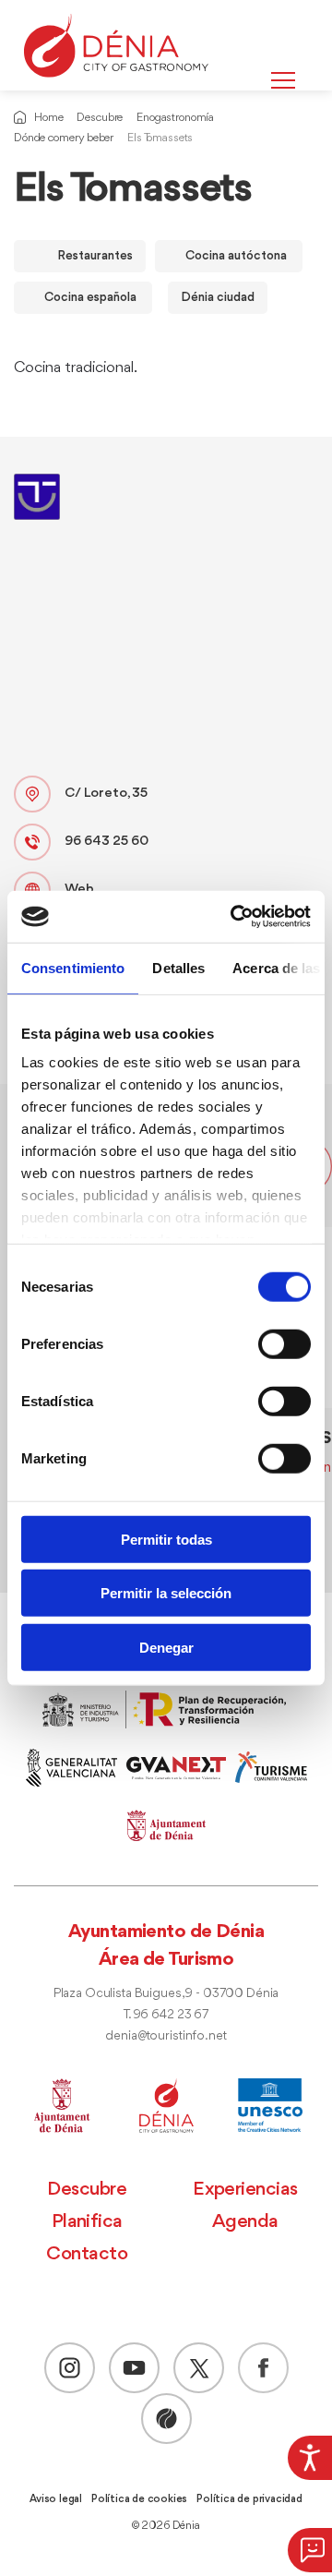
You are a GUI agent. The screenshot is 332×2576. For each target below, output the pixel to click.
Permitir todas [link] (166, 1539)
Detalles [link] (178, 967)
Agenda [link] (245, 2222)
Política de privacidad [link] (249, 2499)
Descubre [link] (100, 118)
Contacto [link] (87, 2254)
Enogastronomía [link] (175, 118)
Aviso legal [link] (56, 2499)
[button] (310, 2550)
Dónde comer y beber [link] (64, 138)
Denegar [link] (166, 1647)
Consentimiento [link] (73, 967)
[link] (310, 2458)
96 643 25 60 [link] (107, 842)
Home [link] (48, 118)
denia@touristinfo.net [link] (166, 2036)
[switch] (285, 1343)
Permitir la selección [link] (166, 1593)
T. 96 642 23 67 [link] (166, 2015)
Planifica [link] (87, 2222)
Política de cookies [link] (139, 2499)
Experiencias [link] (245, 2190)
